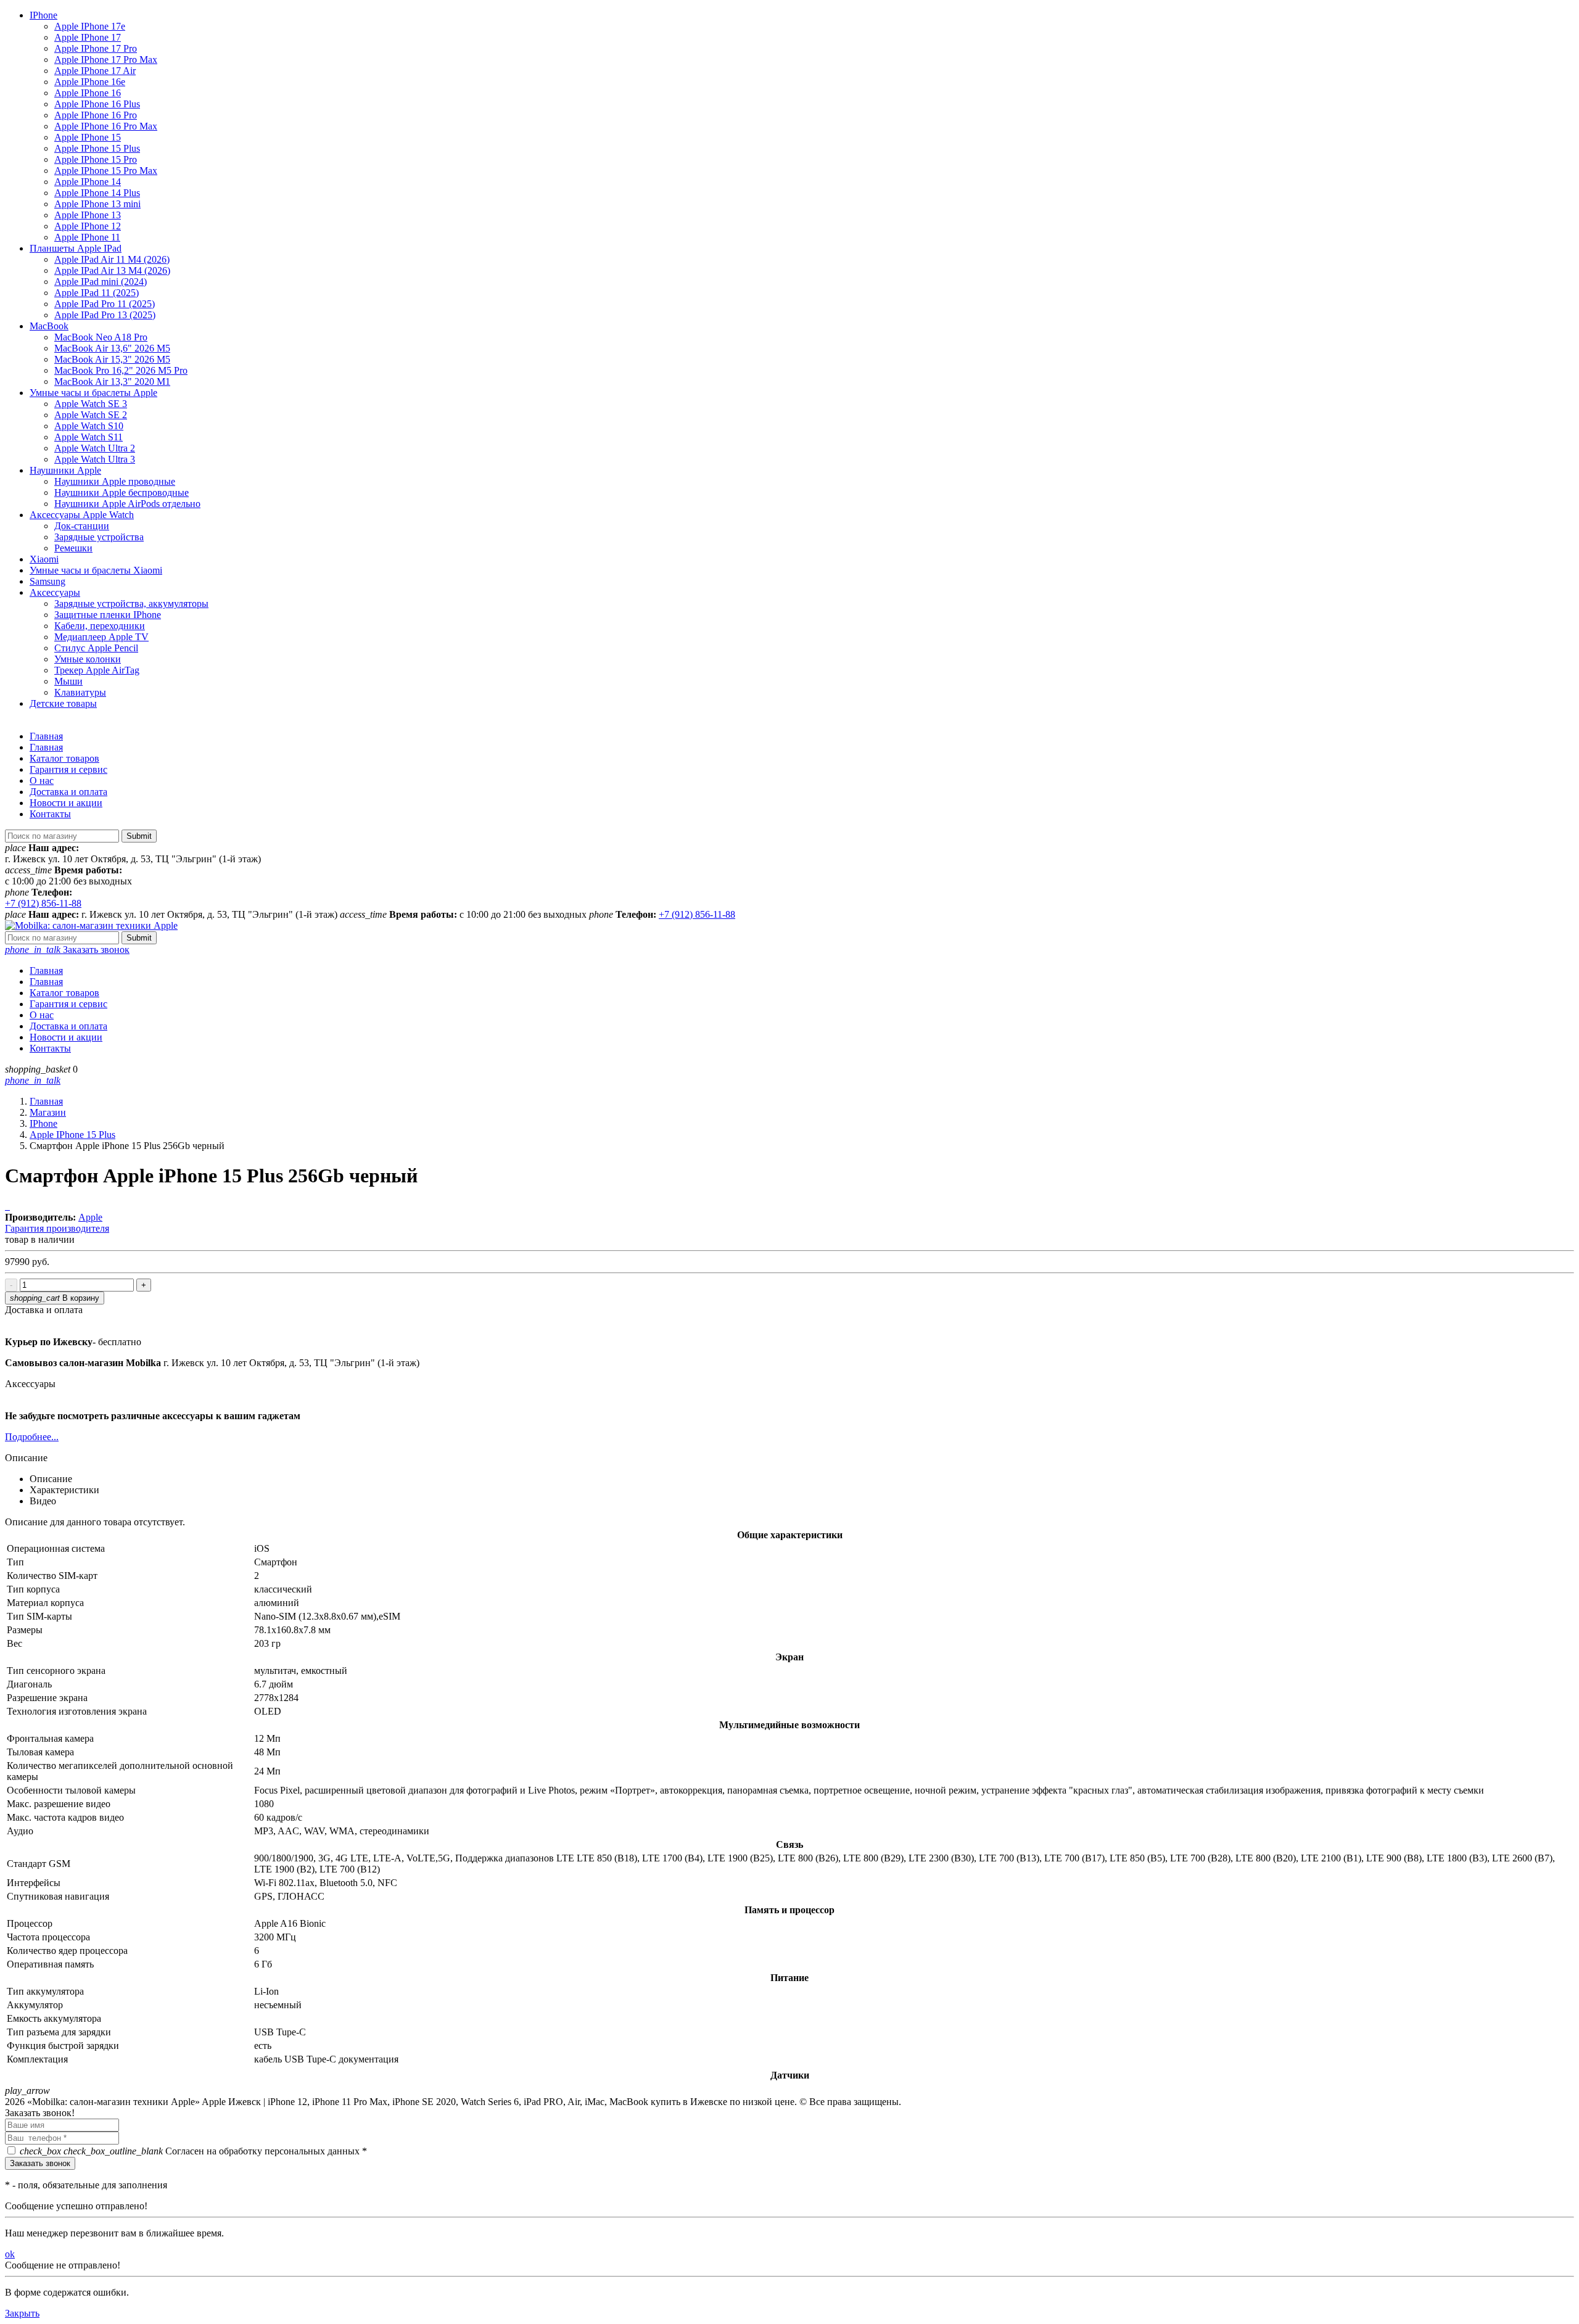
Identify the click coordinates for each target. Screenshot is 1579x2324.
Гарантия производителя (57, 1228)
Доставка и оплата (68, 792)
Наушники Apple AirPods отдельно (127, 504)
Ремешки (73, 548)
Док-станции (82, 526)
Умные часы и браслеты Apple (93, 393)
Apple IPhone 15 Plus (97, 148)
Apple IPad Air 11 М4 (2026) (112, 259)
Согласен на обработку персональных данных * (193, 2151)
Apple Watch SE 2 (91, 415)
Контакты (50, 814)
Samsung (47, 581)
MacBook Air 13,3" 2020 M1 (112, 381)
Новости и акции (66, 803)
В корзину (55, 1298)
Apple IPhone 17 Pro (96, 48)
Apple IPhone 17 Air (95, 71)
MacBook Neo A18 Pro (101, 337)
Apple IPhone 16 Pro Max (106, 126)
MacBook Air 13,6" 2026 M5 (112, 348)
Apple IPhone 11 (87, 237)
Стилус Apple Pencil (96, 648)
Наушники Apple (65, 470)
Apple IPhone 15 (88, 137)
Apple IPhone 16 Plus (97, 104)
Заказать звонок (67, 950)
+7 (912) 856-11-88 (43, 903)
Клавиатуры (80, 692)
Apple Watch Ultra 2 (95, 448)
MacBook (49, 326)
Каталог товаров (64, 758)
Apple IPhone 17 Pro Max (106, 60)
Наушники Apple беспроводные (122, 492)
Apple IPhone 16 (88, 93)
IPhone (43, 15)
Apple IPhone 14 (88, 182)
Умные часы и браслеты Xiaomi (96, 570)
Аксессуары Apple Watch (82, 515)
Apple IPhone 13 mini (97, 204)
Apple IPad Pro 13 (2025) (105, 315)
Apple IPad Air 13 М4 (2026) (112, 270)
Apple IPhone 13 (88, 215)
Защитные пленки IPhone (108, 615)
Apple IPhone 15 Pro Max (106, 171)
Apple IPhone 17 (88, 37)
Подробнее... (32, 1437)
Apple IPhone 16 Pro (96, 115)
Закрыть (22, 2313)
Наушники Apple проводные (115, 481)
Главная (46, 736)
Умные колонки (88, 659)
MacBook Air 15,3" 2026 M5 (112, 359)
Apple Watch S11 (89, 437)
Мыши (68, 681)
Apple (90, 1217)
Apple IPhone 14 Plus (97, 193)
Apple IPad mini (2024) (101, 282)
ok (10, 2254)
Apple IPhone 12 (88, 226)
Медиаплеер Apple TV (101, 637)
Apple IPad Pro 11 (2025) (105, 304)
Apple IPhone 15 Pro (96, 159)
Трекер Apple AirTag (97, 670)
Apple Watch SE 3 (91, 404)
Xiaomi (44, 559)
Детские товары (63, 703)
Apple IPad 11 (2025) (97, 293)
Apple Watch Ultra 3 (95, 459)
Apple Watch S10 (89, 426)
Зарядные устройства (99, 537)
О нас (42, 781)
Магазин (48, 1112)
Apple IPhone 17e (90, 26)
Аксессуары (55, 592)
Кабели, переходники (100, 626)
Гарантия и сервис (68, 769)
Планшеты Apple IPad (76, 248)
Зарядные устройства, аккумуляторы (131, 604)
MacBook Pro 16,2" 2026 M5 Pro (121, 370)
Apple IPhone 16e (90, 82)
